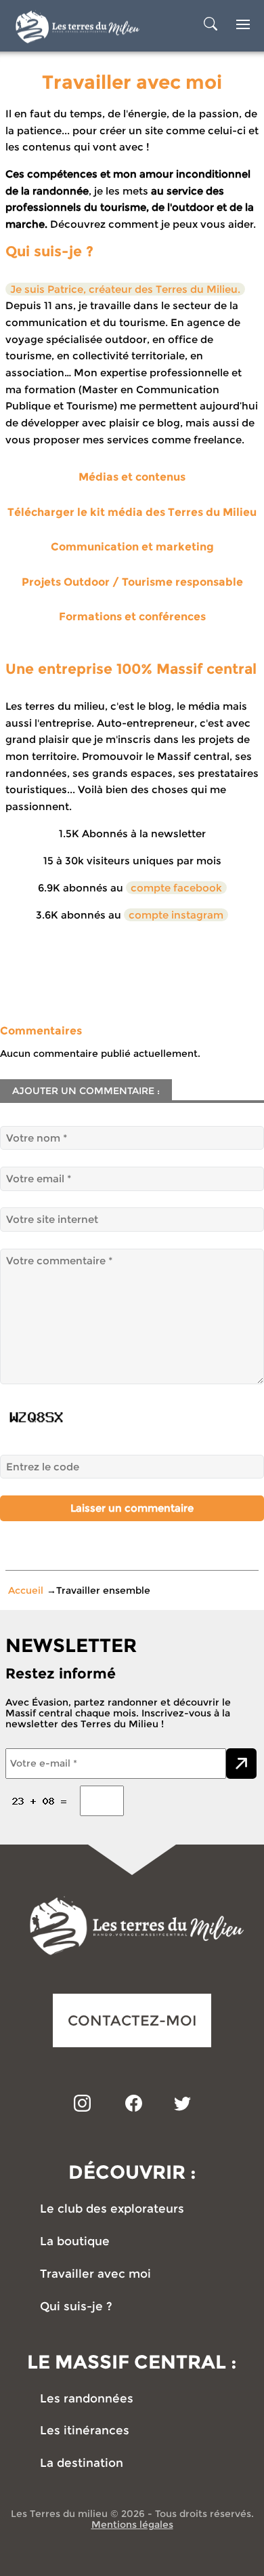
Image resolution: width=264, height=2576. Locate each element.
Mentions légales (132, 2524)
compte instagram (176, 915)
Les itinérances (85, 2431)
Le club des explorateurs (112, 2209)
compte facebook (176, 888)
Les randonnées (87, 2399)
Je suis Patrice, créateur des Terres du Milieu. (125, 289)
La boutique (75, 2241)
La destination (82, 2463)
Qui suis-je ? (76, 2307)
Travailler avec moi (95, 2274)
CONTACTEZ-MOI (132, 2020)
